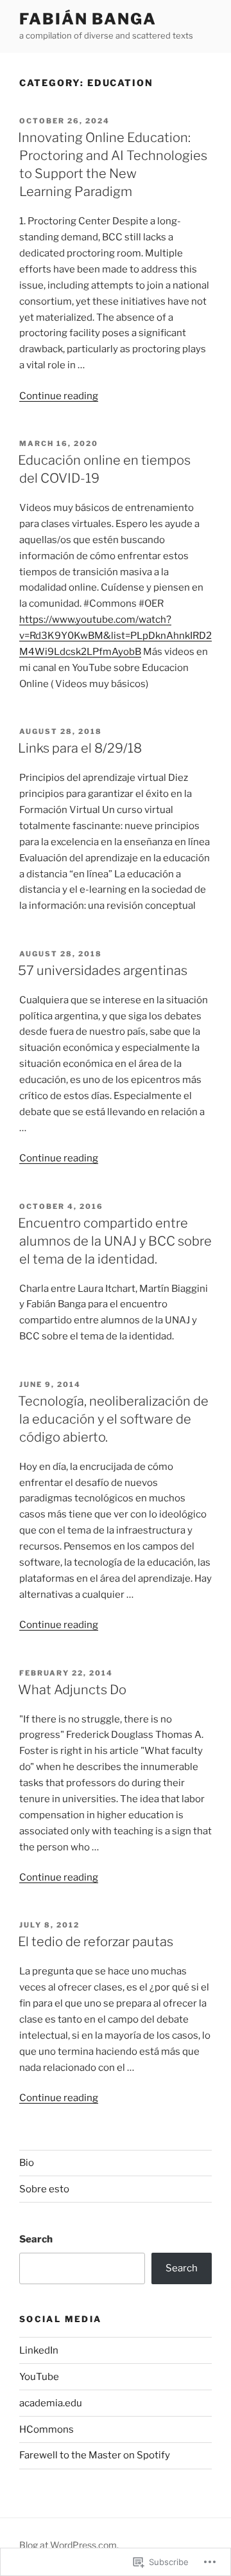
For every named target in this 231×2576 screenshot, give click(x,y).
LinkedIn (39, 2350)
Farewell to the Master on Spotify (95, 2455)
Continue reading (59, 396)
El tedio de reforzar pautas (96, 1942)
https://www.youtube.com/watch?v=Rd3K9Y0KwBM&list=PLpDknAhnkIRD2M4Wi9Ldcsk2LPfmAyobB (116, 636)
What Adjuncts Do (72, 1690)
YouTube (39, 2377)
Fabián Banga (88, 19)
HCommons (47, 2429)
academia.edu (51, 2403)
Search (36, 2239)
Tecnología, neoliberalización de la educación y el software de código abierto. (113, 1419)
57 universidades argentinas (103, 970)
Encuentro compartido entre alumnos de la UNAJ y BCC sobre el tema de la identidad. (115, 1241)
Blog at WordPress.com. (69, 2545)
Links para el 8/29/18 (80, 748)
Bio (27, 2163)
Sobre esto (44, 2189)
